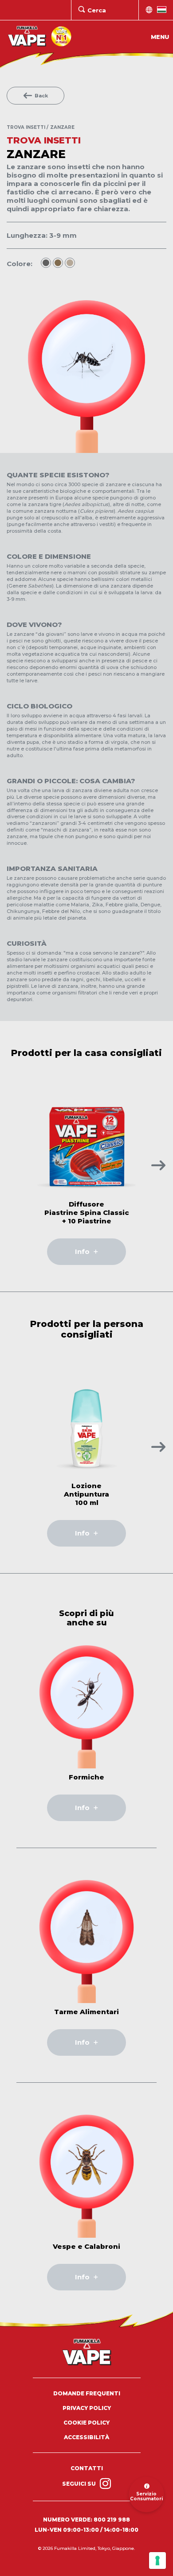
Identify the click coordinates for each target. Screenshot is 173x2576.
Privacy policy (87, 2408)
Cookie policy (86, 2423)
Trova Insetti (26, 127)
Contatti (87, 2468)
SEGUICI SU (80, 2484)
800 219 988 (112, 2520)
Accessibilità (86, 2437)
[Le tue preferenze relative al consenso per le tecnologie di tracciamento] (157, 2561)
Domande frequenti (87, 2393)
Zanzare (62, 127)
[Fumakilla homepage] (87, 2352)
